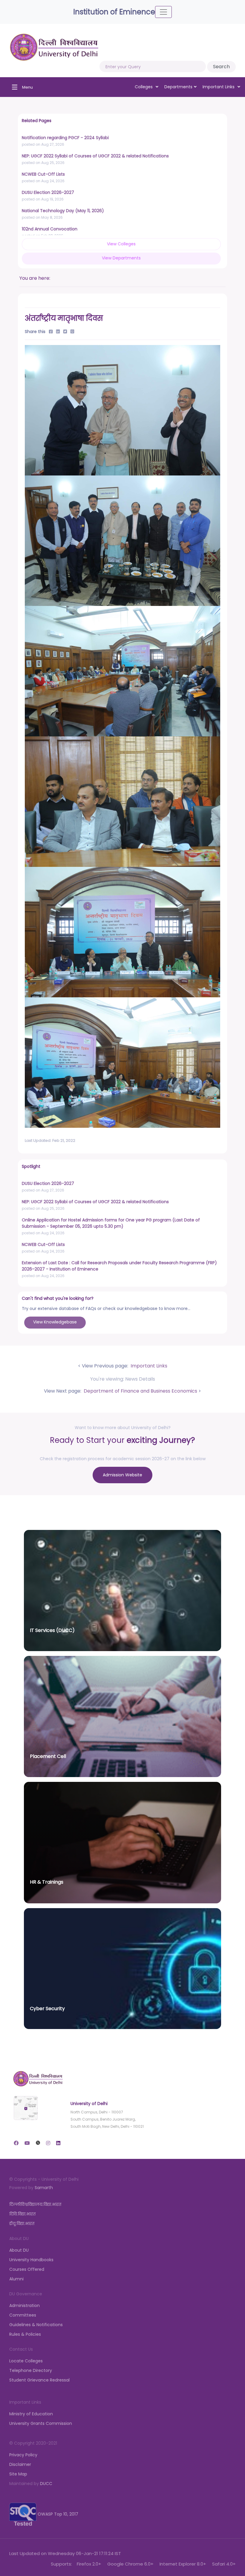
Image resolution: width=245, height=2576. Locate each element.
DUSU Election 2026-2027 (48, 192)
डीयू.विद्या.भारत (22, 2224)
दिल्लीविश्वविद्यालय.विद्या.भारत (35, 2204)
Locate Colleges (26, 2361)
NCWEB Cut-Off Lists (43, 174)
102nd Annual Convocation (50, 229)
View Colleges (121, 244)
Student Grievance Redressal (39, 2380)
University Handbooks (31, 2260)
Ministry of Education (31, 2414)
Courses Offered (27, 2269)
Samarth (44, 2188)
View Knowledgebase (55, 1322)
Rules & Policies (25, 2334)
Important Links (148, 1366)
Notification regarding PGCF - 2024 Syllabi (65, 138)
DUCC (46, 2484)
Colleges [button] (144, 87)
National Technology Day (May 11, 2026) (63, 211)
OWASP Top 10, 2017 (57, 2514)
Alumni (16, 2279)
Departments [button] (178, 87)
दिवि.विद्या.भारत (22, 2214)
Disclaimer (20, 2464)
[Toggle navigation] (163, 12)
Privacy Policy (23, 2455)
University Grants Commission (41, 2423)
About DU (19, 2250)
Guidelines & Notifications (36, 2325)
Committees (23, 2315)
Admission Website (122, 1475)
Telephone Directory (31, 2370)
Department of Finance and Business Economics (140, 1391)
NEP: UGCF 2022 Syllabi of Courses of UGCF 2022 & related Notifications (95, 156)
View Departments (121, 258)
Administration (24, 2306)
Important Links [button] (219, 87)
